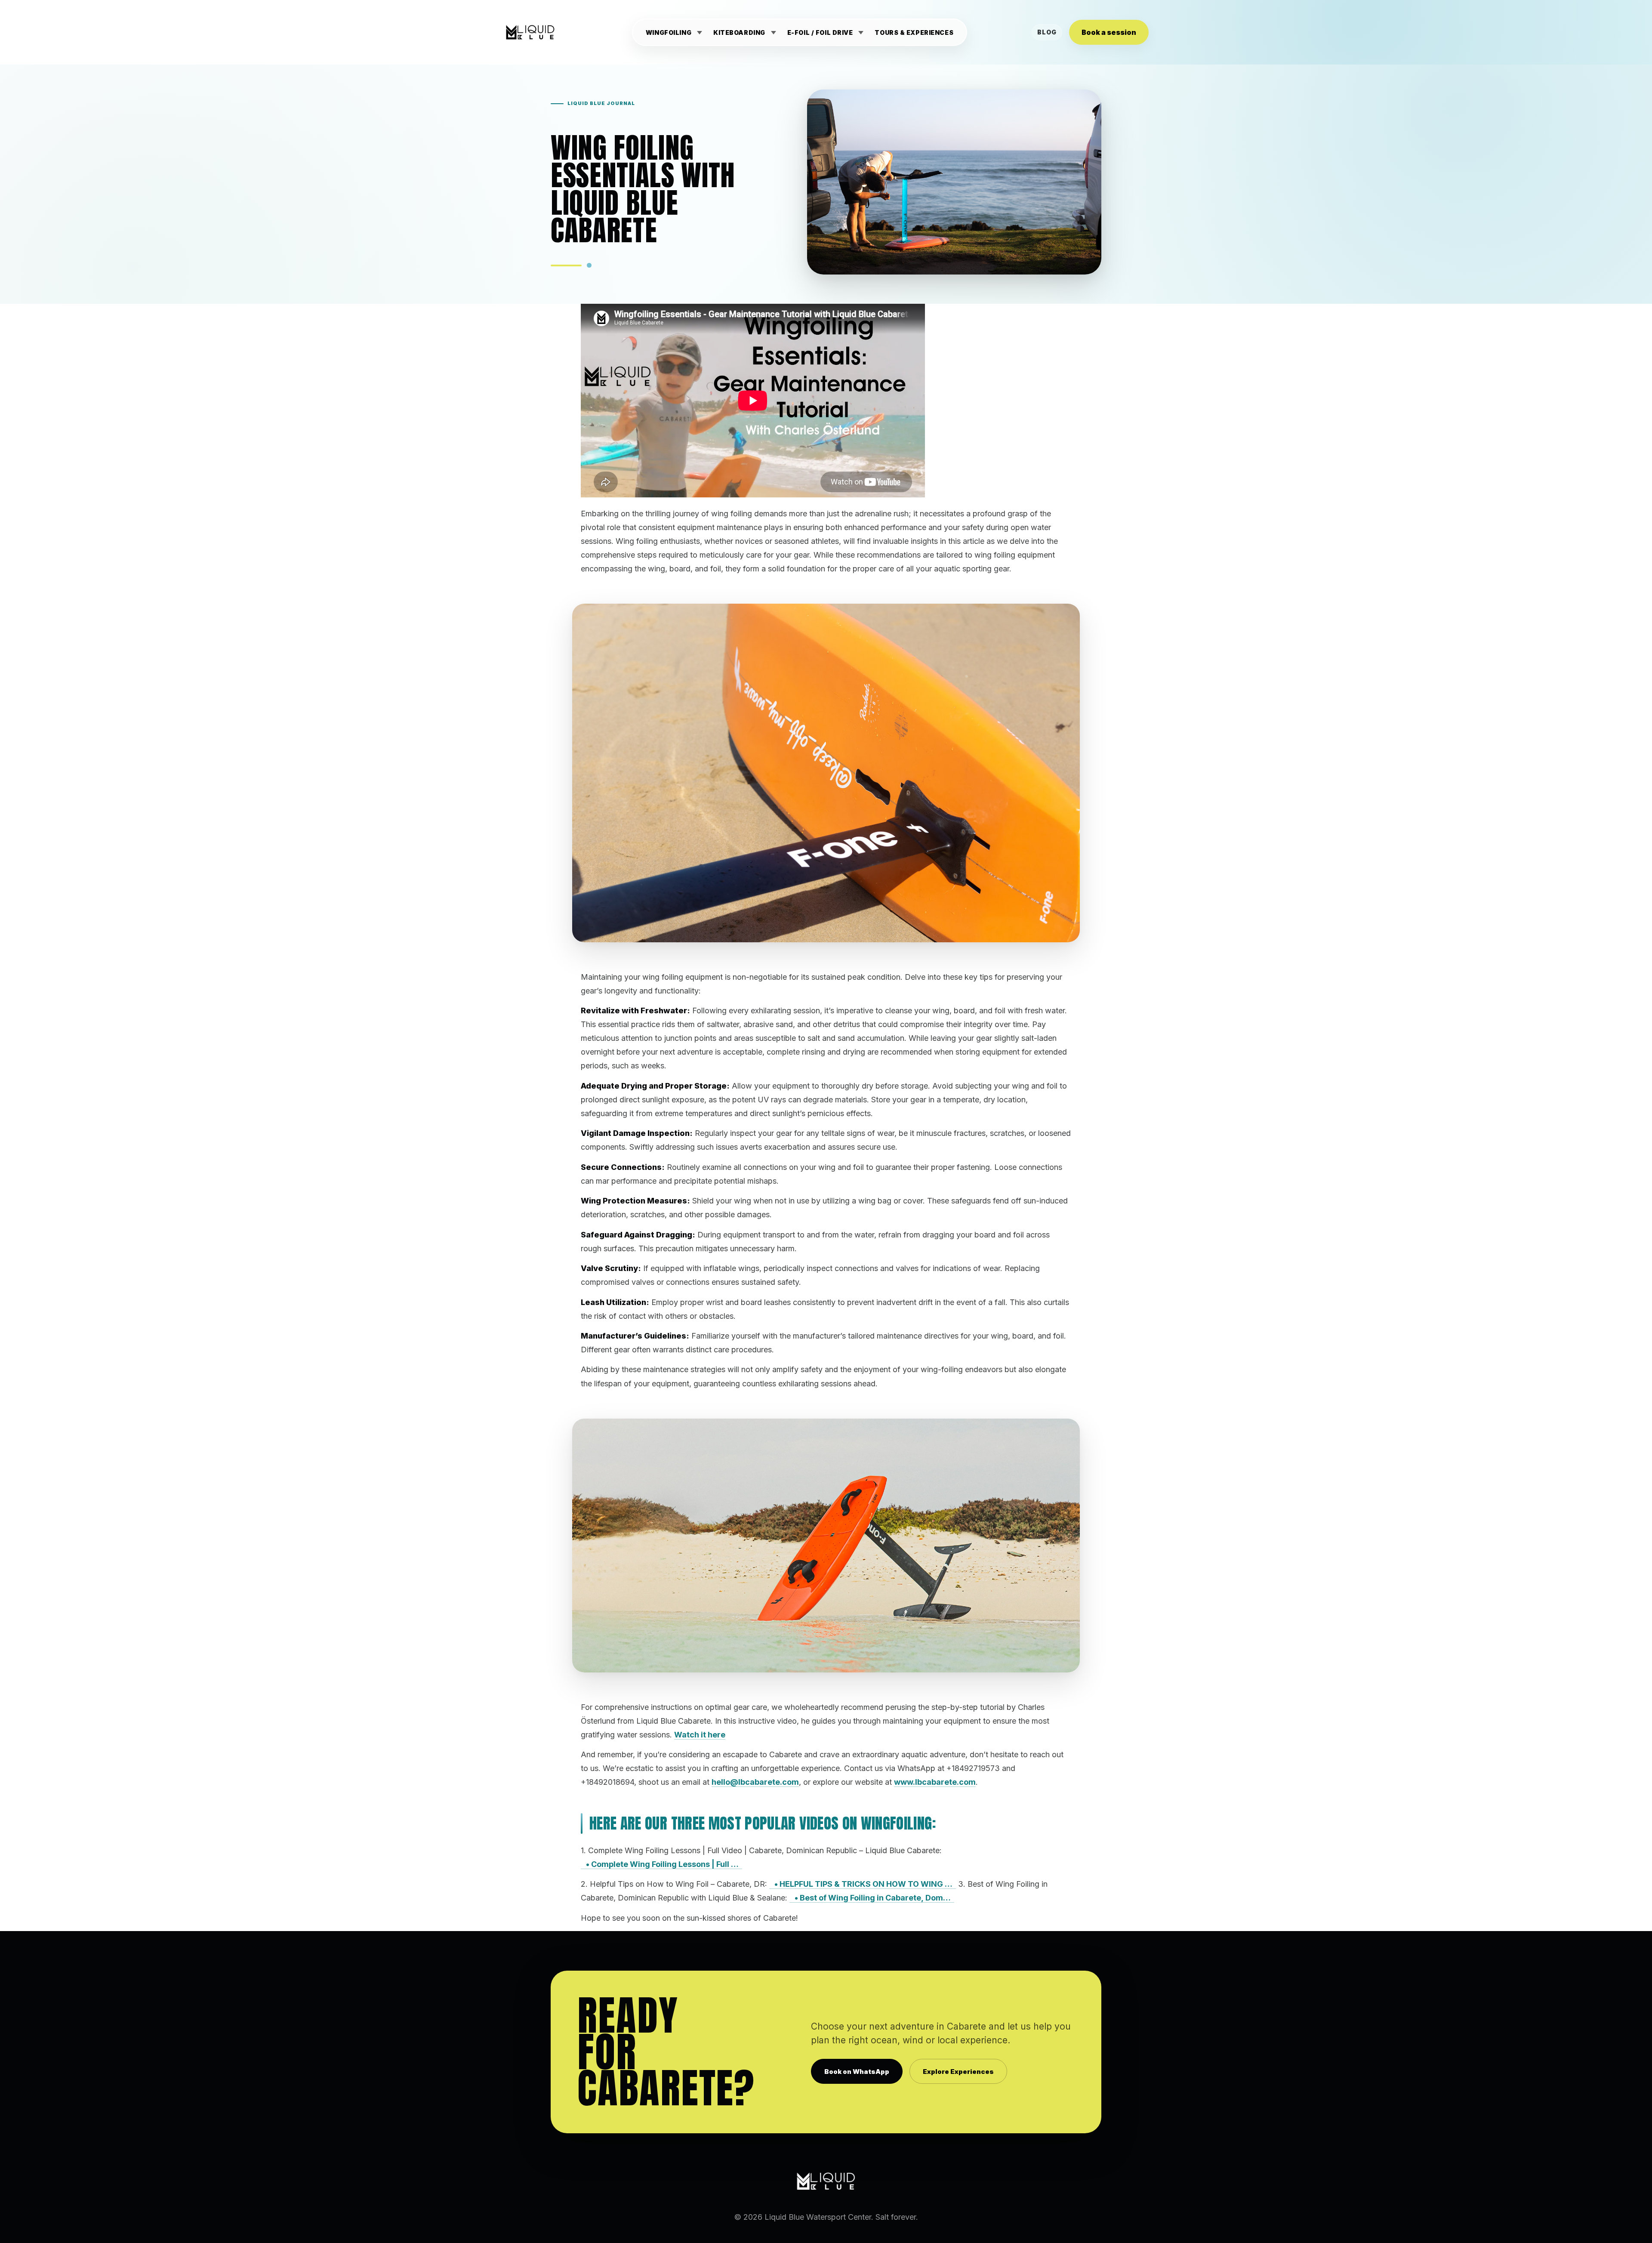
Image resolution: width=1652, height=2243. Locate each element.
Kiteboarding (740, 33)
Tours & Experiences (914, 33)
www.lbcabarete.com (935, 1782)
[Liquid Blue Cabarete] (530, 32)
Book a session (1109, 32)
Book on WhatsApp (857, 2072)
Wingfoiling (669, 33)
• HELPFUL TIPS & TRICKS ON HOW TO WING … (863, 1884)
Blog (1047, 32)
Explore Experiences (958, 2072)
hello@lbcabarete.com (755, 1782)
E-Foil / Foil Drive (820, 33)
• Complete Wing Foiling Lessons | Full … (661, 1864)
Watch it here (700, 1735)
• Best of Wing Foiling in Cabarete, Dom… (872, 1898)
